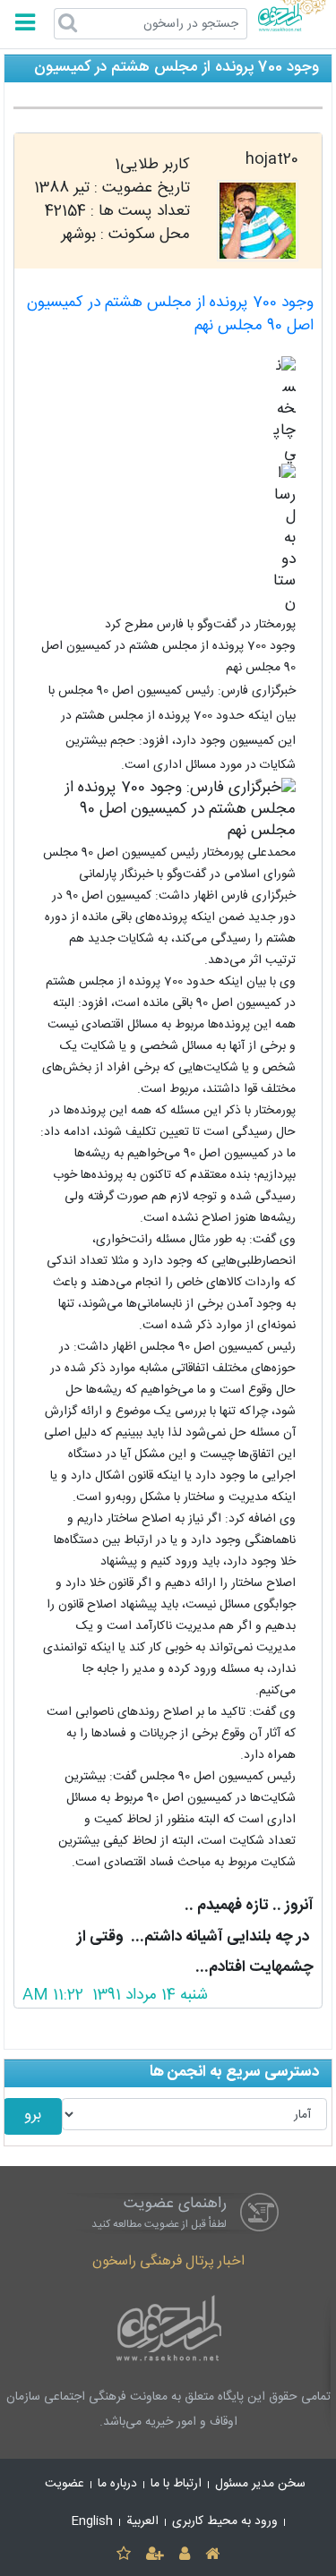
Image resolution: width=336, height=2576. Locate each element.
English (92, 2521)
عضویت (65, 2484)
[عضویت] (155, 2555)
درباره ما (117, 2484)
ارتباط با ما (176, 2484)
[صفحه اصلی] (213, 2555)
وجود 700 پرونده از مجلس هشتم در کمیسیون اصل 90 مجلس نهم (170, 315)
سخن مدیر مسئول (260, 2484)
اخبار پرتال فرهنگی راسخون (168, 2261)
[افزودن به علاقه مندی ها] (123, 2555)
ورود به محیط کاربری (225, 2521)
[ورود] (185, 2555)
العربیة (142, 2521)
